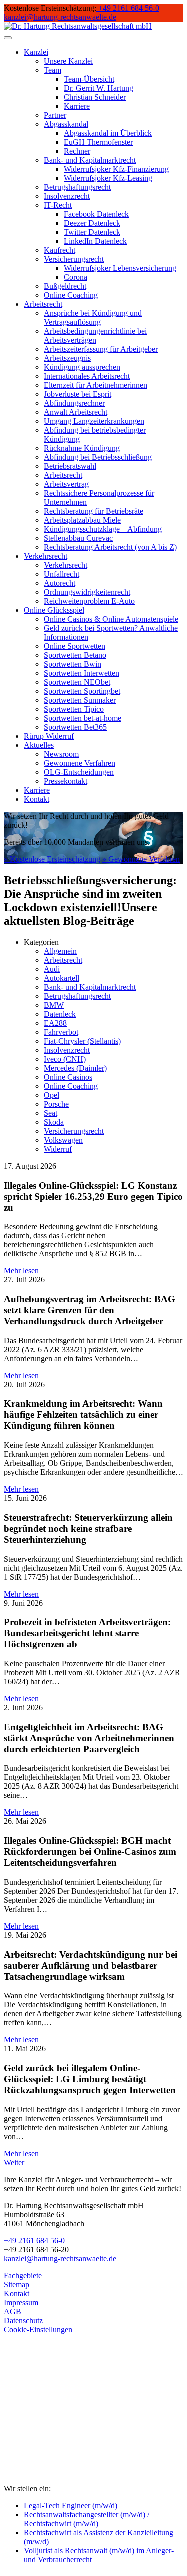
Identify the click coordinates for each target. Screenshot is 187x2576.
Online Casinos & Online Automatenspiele (111, 619)
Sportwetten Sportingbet (82, 691)
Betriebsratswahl (70, 466)
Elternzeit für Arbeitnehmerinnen (95, 385)
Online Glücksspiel (54, 610)
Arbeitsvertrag (66, 484)
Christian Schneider (95, 97)
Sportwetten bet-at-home (83, 718)
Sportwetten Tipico (74, 709)
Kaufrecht (60, 250)
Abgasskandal (66, 124)
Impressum (21, 2302)
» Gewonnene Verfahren (141, 859)
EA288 (55, 1023)
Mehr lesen (21, 1271)
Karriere (77, 106)
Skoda (54, 1122)
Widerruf (58, 1149)
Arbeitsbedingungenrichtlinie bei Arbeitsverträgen (95, 336)
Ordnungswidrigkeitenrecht (87, 592)
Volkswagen (63, 1140)
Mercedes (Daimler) (75, 1068)
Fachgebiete (23, 2275)
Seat (51, 1113)
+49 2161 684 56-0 (34, 2240)
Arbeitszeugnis (67, 358)
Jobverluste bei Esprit (78, 394)
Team (53, 70)
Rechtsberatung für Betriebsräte (93, 511)
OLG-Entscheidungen (79, 772)
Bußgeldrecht (65, 286)
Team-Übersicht (89, 79)
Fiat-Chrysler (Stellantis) (82, 1041)
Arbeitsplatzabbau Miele (82, 520)
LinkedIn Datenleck (95, 241)
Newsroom (61, 754)
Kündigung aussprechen (82, 367)
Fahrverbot (61, 1032)
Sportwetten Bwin (73, 664)
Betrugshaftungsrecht (77, 187)
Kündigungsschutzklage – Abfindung (103, 529)
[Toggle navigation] (8, 38)
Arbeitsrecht (43, 304)
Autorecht (60, 583)
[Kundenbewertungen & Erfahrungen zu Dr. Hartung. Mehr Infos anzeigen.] (49, 2439)
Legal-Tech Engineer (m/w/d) (71, 2505)
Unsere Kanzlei (68, 61)
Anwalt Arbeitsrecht (76, 412)
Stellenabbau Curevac (78, 538)
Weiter (14, 2162)
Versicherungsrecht (74, 259)
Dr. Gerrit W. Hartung (98, 88)
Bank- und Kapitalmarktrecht (90, 160)
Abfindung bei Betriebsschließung (98, 457)
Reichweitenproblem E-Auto (89, 601)
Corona (76, 277)
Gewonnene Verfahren (80, 763)
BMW (54, 1005)
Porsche (56, 1104)
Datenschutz (23, 2320)
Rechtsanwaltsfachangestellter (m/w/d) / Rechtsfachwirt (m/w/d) (87, 2519)
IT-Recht (58, 205)
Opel (52, 1095)
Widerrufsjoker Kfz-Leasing (108, 178)
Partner (55, 115)
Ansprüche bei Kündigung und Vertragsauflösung (93, 318)
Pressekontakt (66, 781)
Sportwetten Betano (75, 655)
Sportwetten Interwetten (82, 673)
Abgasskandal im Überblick (108, 133)
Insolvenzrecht (67, 196)
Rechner (77, 151)
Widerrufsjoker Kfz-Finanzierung (116, 169)
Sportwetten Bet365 (75, 727)
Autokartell (62, 978)
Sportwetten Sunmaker (80, 700)
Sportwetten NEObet (77, 682)
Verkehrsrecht (46, 556)
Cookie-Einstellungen (38, 2329)
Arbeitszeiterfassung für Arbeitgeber (101, 349)
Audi (52, 969)
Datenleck (60, 1014)
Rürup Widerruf (49, 736)
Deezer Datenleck (92, 223)
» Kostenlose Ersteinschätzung (52, 859)
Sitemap (17, 2284)
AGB (13, 2311)
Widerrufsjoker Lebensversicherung (120, 268)
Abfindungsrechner (74, 403)
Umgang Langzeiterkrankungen (94, 421)
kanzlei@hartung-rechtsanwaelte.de (60, 2258)
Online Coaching (71, 295)
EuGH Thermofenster (98, 142)
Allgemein (60, 951)
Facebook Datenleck (96, 214)
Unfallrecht (62, 574)
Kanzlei (36, 52)
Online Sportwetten (75, 646)
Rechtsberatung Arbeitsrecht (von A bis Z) (110, 547)
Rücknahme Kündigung (82, 448)
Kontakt (37, 799)
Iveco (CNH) (65, 1059)
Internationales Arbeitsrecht (87, 376)
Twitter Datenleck (92, 232)
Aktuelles (39, 745)
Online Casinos (68, 1077)
